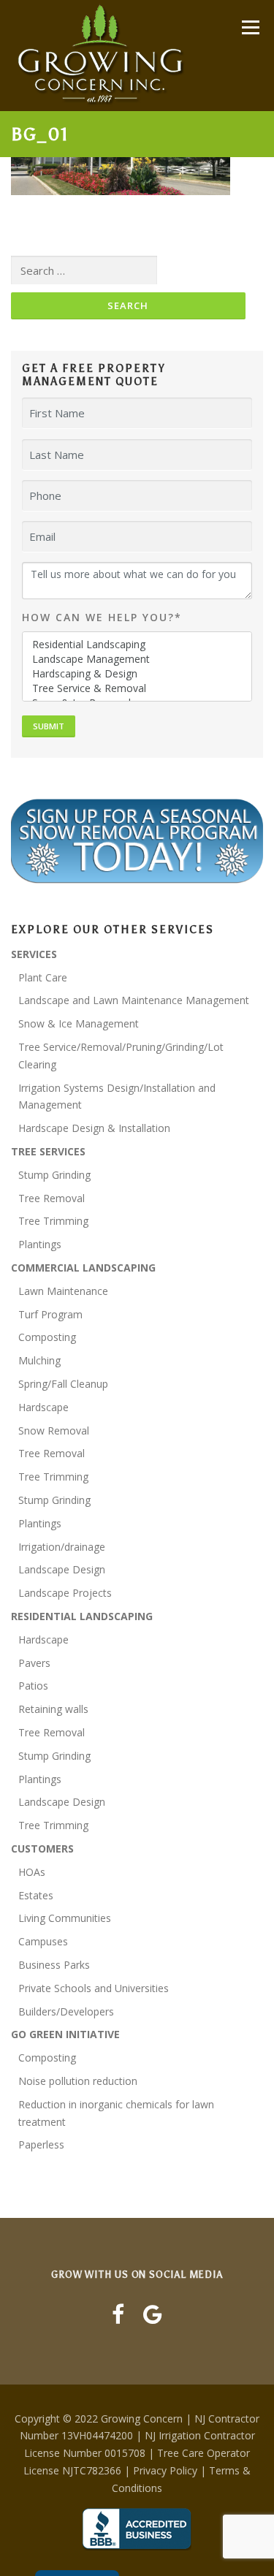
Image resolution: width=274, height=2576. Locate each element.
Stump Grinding (54, 1175)
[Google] (153, 2314)
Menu (250, 27)
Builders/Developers (66, 2011)
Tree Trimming (53, 1221)
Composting (47, 1337)
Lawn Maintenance (63, 1291)
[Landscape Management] (137, 659)
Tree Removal (52, 1198)
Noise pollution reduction (78, 2081)
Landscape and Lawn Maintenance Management (134, 1000)
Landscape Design (62, 1569)
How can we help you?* (102, 617)
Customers (42, 1849)
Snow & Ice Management (79, 1023)
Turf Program (50, 1314)
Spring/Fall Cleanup (63, 1384)
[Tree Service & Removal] (137, 688)
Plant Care (43, 977)
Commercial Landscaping (83, 1268)
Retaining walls (53, 1709)
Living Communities (65, 1918)
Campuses (43, 1941)
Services (34, 954)
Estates (36, 1895)
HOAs (32, 1872)
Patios (33, 1686)
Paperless (41, 2144)
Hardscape (43, 1407)
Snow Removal (54, 1431)
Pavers (34, 1663)
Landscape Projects (65, 1593)
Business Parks (54, 1965)
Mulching (39, 1360)
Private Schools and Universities (94, 1988)
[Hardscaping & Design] (137, 674)
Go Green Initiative (65, 2034)
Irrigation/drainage (62, 1547)
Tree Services (48, 1151)
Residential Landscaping (82, 1616)
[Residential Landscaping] (137, 645)
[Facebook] (118, 2314)
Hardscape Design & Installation (94, 1128)
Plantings (40, 1244)
